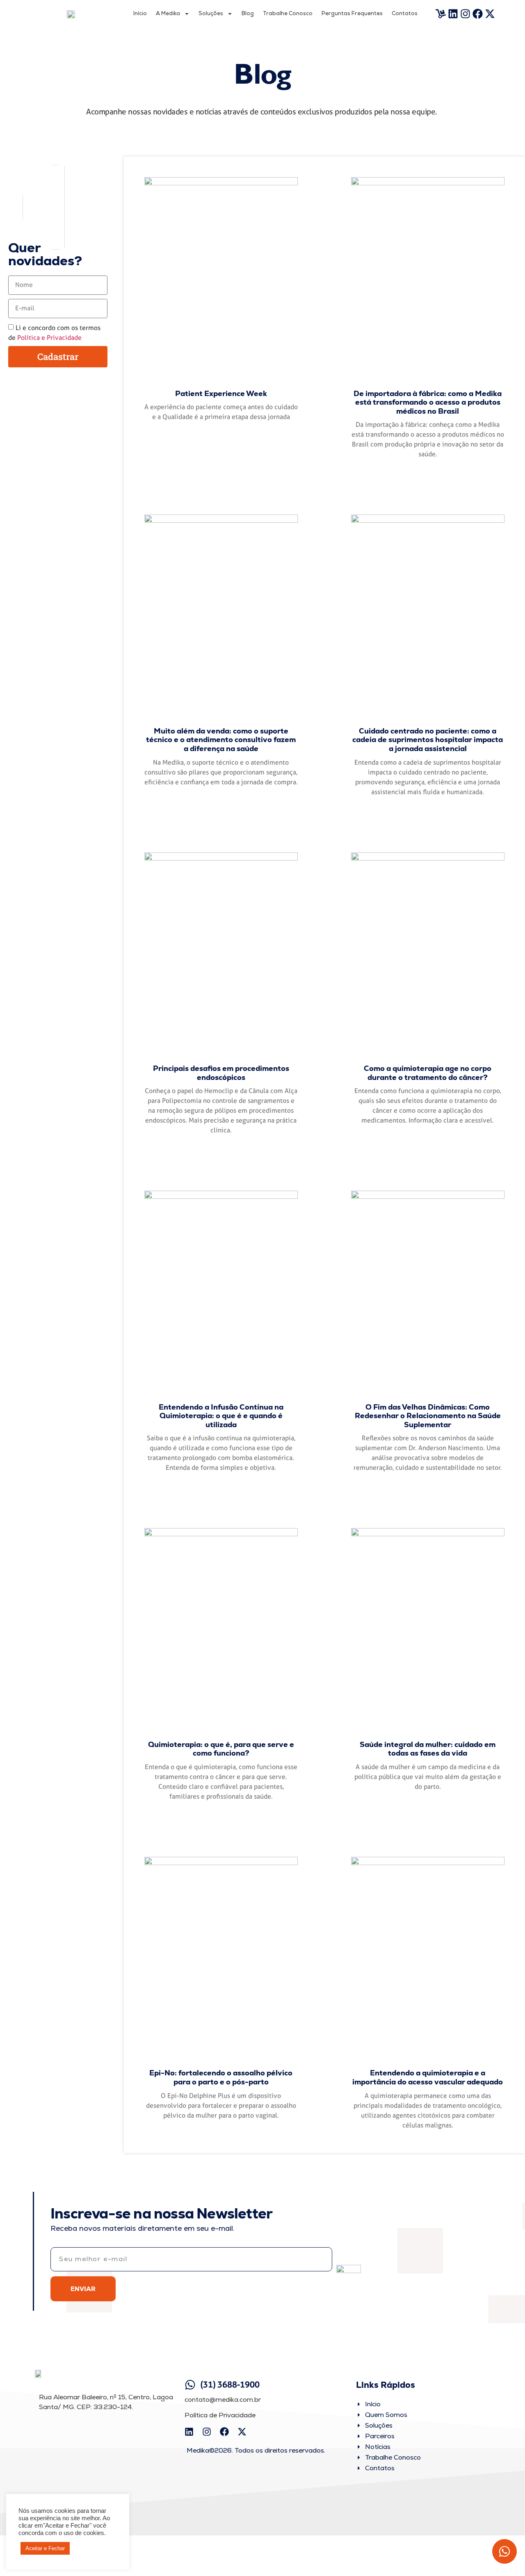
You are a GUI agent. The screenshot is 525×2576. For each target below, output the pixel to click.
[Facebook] (478, 14)
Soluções (211, 13)
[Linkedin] (453, 14)
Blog (248, 13)
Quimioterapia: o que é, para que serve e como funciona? (221, 1749)
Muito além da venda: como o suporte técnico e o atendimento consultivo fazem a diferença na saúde (221, 740)
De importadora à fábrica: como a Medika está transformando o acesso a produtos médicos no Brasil (428, 402)
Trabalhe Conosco (288, 13)
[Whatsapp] (504, 2551)
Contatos (405, 13)
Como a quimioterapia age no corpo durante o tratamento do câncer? (428, 1073)
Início (140, 13)
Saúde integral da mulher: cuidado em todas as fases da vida (428, 1749)
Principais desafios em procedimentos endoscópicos (221, 1073)
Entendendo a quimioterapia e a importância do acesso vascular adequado (428, 2077)
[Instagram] (466, 14)
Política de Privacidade (220, 2415)
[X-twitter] (490, 14)
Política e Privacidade (49, 338)
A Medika (168, 13)
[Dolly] (441, 14)
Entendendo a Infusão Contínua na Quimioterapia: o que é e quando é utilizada (221, 1416)
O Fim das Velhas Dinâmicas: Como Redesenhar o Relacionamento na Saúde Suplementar (428, 1416)
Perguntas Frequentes (352, 13)
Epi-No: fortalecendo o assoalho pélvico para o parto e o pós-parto (221, 2077)
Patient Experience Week (221, 393)
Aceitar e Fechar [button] (45, 2548)
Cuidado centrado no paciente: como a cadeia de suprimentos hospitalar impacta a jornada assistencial (428, 740)
